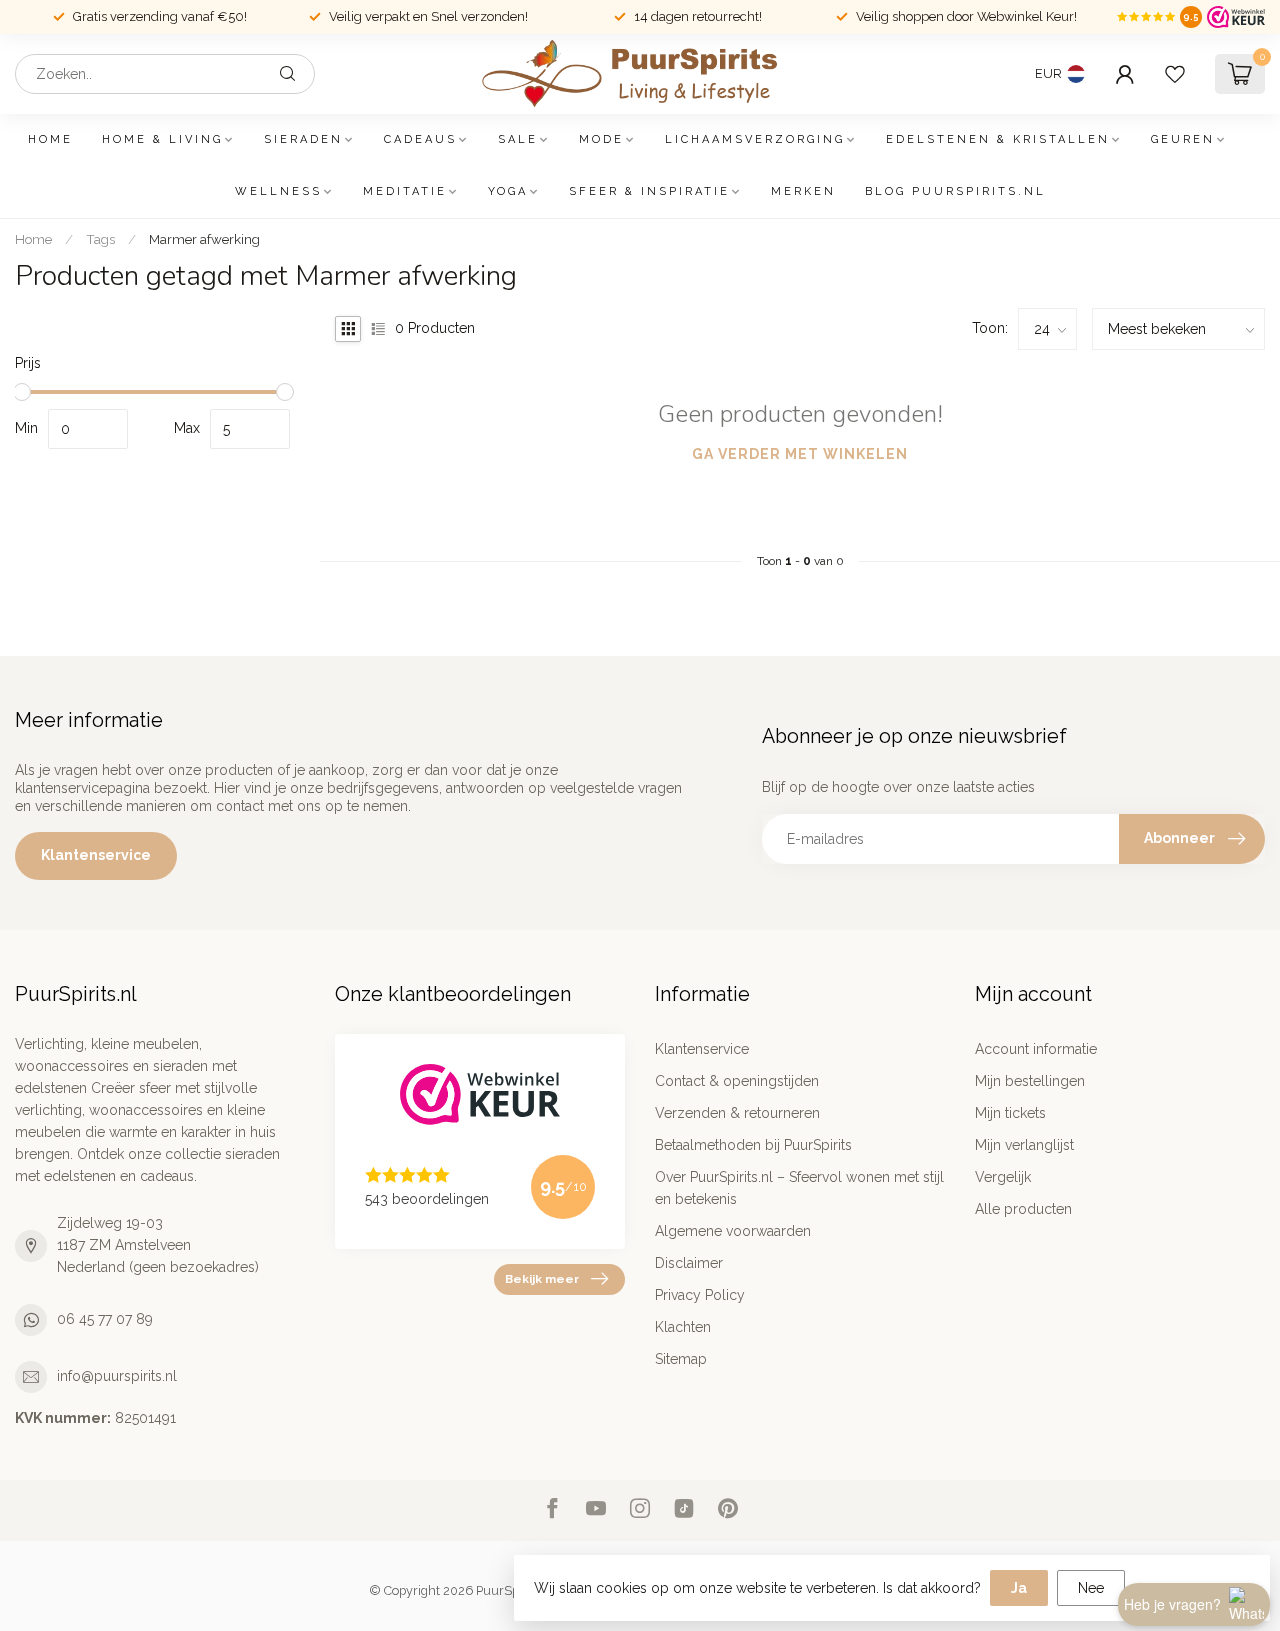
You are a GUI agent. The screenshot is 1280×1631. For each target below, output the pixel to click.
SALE (518, 139)
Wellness (278, 191)
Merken (803, 191)
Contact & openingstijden (737, 1081)
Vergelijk (1003, 1177)
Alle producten (1023, 1209)
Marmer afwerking (204, 239)
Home (50, 139)
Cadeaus (420, 139)
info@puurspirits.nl (117, 1376)
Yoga (508, 191)
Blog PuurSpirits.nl (955, 191)
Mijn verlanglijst (1024, 1145)
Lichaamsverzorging (755, 139)
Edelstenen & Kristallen (998, 139)
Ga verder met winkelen (800, 454)
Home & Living (162, 139)
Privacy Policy (700, 1295)
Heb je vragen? (1172, 1604)
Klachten (683, 1327)
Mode (601, 139)
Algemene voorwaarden (733, 1231)
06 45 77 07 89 (105, 1319)
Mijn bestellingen (1030, 1081)
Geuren (1183, 139)
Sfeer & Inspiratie (649, 191)
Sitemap (681, 1359)
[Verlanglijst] (1175, 74)
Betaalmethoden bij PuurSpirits (753, 1145)
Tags (100, 239)
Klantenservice (96, 855)
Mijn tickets (1010, 1113)
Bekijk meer (542, 1279)
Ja (1019, 1588)
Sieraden (303, 139)
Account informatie (1036, 1049)
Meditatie (405, 191)
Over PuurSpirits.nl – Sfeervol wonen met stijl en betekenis (799, 1188)
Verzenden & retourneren (737, 1113)
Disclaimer (689, 1263)
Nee (1091, 1588)
